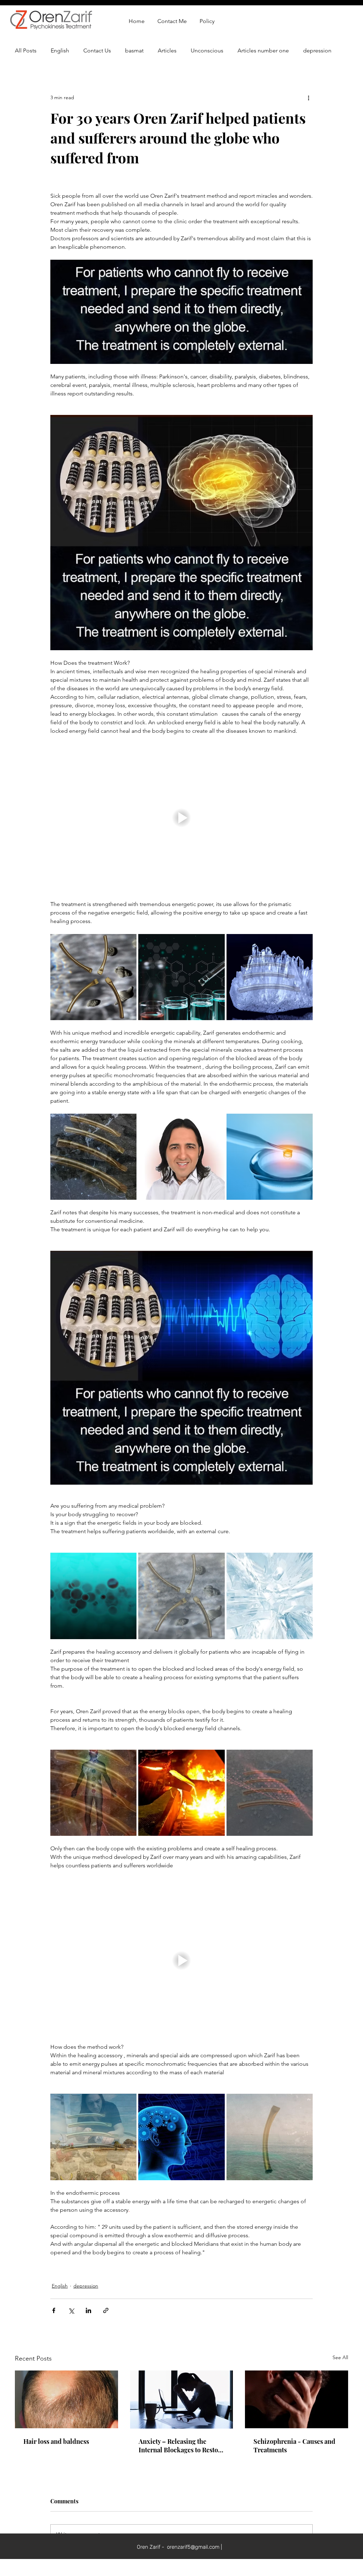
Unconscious (207, 50)
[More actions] (308, 97)
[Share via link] (106, 2310)
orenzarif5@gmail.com (193, 2547)
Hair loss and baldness (56, 2441)
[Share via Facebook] (54, 2310)
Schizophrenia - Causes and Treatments (294, 2446)
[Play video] (181, 817)
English (60, 50)
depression (86, 2286)
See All (340, 2357)
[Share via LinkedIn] (88, 2310)
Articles (167, 50)
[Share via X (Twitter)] (71, 2310)
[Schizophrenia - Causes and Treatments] (297, 2399)
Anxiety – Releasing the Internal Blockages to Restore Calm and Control (181, 2446)
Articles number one (263, 50)
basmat (134, 50)
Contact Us (97, 50)
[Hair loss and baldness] (66, 2399)
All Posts (26, 50)
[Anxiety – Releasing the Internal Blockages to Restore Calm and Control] (182, 2400)
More (310, 50)
